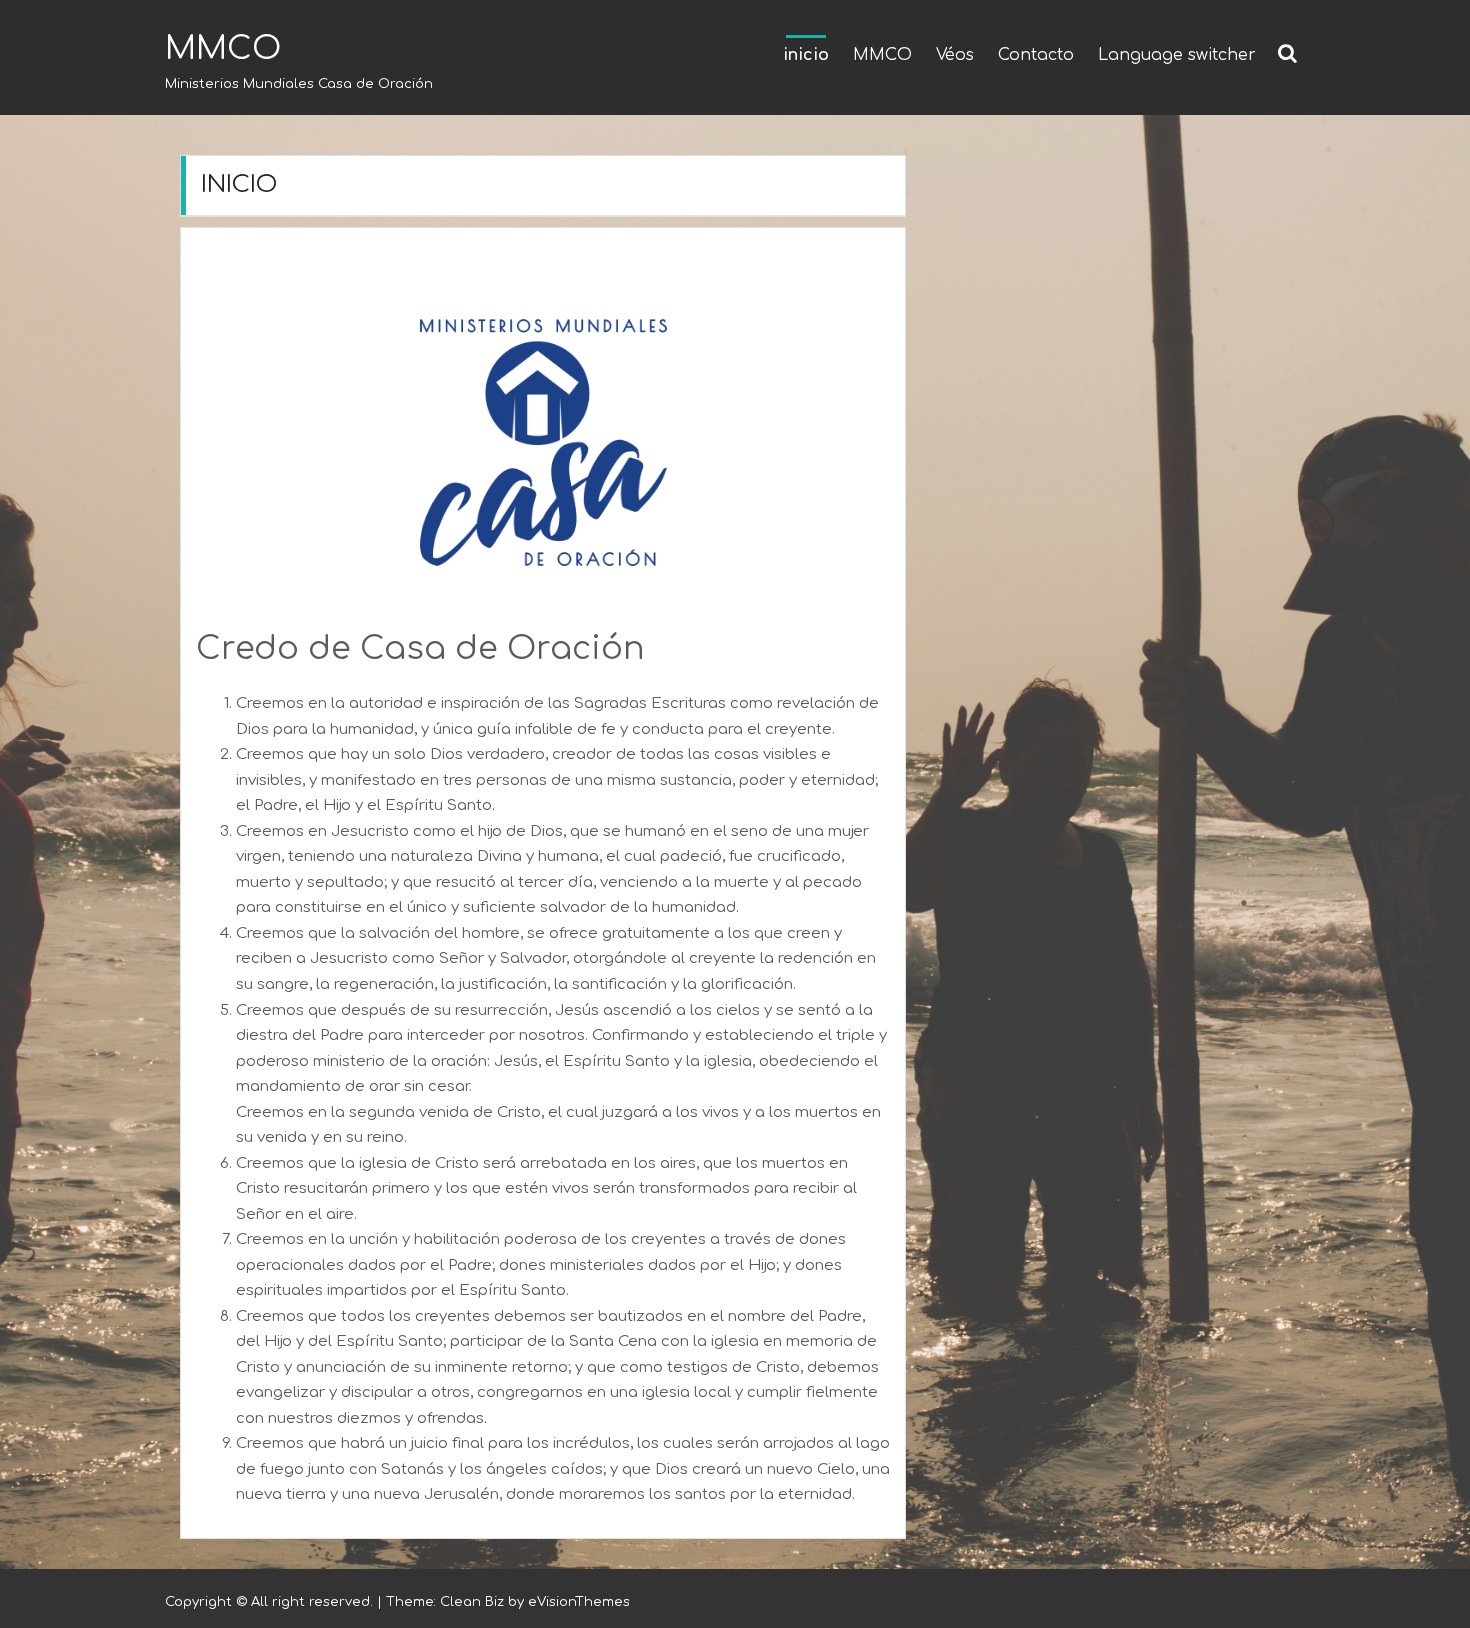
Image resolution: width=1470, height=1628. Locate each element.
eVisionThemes (579, 1602)
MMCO (223, 48)
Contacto (1036, 55)
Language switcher (1177, 55)
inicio (806, 55)
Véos (955, 55)
